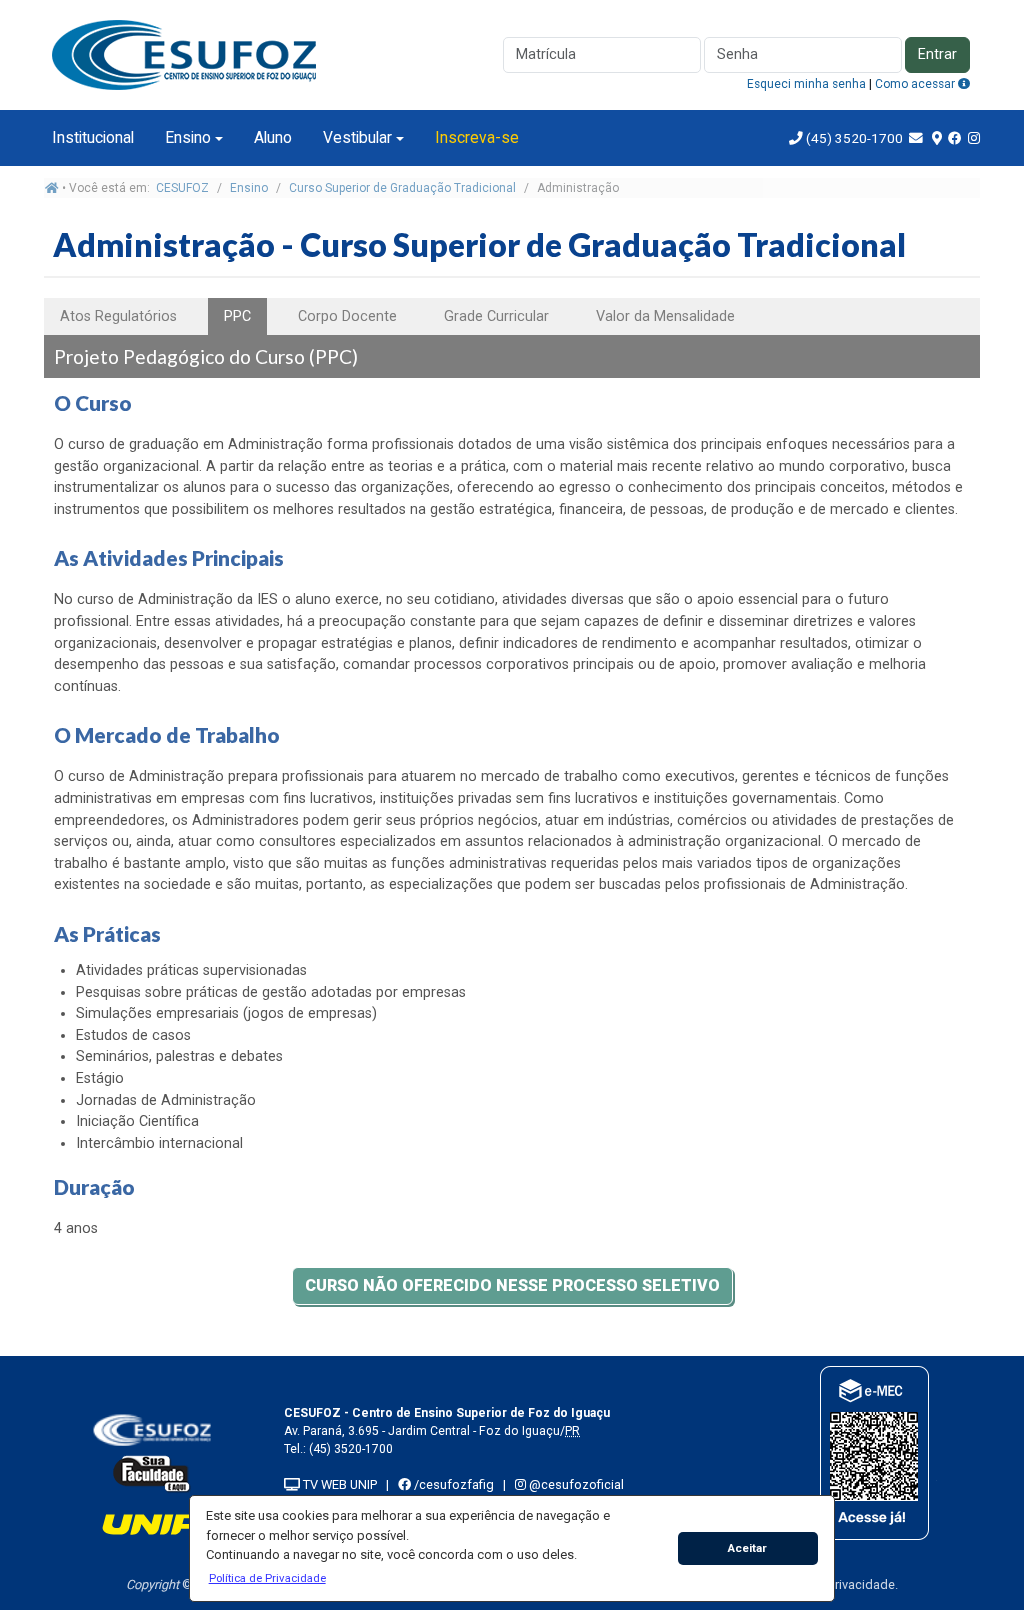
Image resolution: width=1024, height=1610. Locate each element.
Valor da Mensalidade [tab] (665, 316)
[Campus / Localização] (937, 138)
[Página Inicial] (189, 53)
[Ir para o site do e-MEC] (872, 1452)
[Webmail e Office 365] (917, 138)
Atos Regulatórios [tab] (118, 316)
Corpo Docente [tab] (347, 316)
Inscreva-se (477, 137)
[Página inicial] (52, 188)
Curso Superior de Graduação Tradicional (402, 188)
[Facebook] (955, 138)
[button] (267, 1578)
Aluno (273, 137)
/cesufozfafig (452, 1484)
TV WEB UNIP (338, 1484)
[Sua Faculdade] (152, 1473)
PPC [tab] (237, 316)
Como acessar (916, 84)
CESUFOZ (182, 188)
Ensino (188, 137)
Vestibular (357, 137)
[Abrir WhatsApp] (974, 1559)
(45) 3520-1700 (854, 138)
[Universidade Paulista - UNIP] (152, 1523)
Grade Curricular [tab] (496, 316)
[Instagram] (974, 138)
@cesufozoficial (575, 1484)
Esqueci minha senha (806, 84)
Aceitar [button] (747, 1548)
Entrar (937, 54)
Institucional (93, 137)
